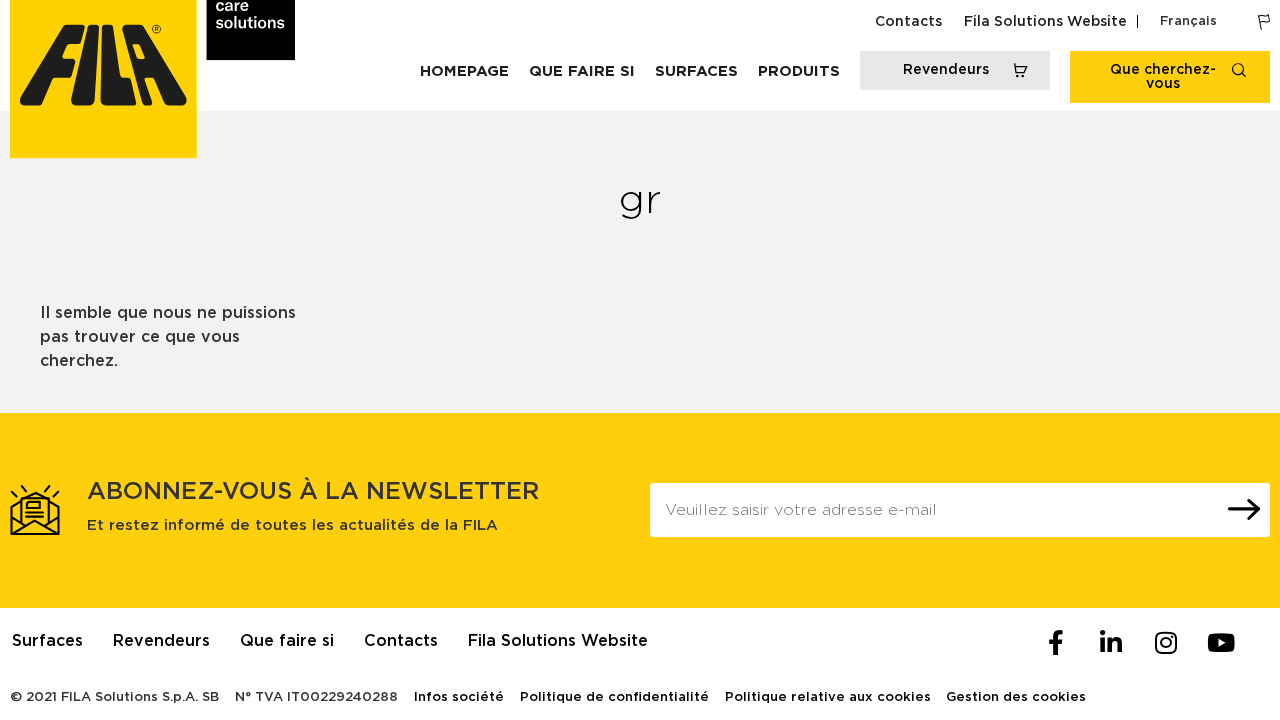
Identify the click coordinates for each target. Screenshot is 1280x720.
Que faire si (582, 71)
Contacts (908, 22)
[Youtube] (1221, 643)
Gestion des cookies (1016, 697)
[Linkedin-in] (1111, 643)
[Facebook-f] (1056, 643)
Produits (799, 71)
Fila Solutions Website (1045, 22)
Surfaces (696, 71)
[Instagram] (1166, 643)
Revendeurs (161, 641)
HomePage (464, 71)
